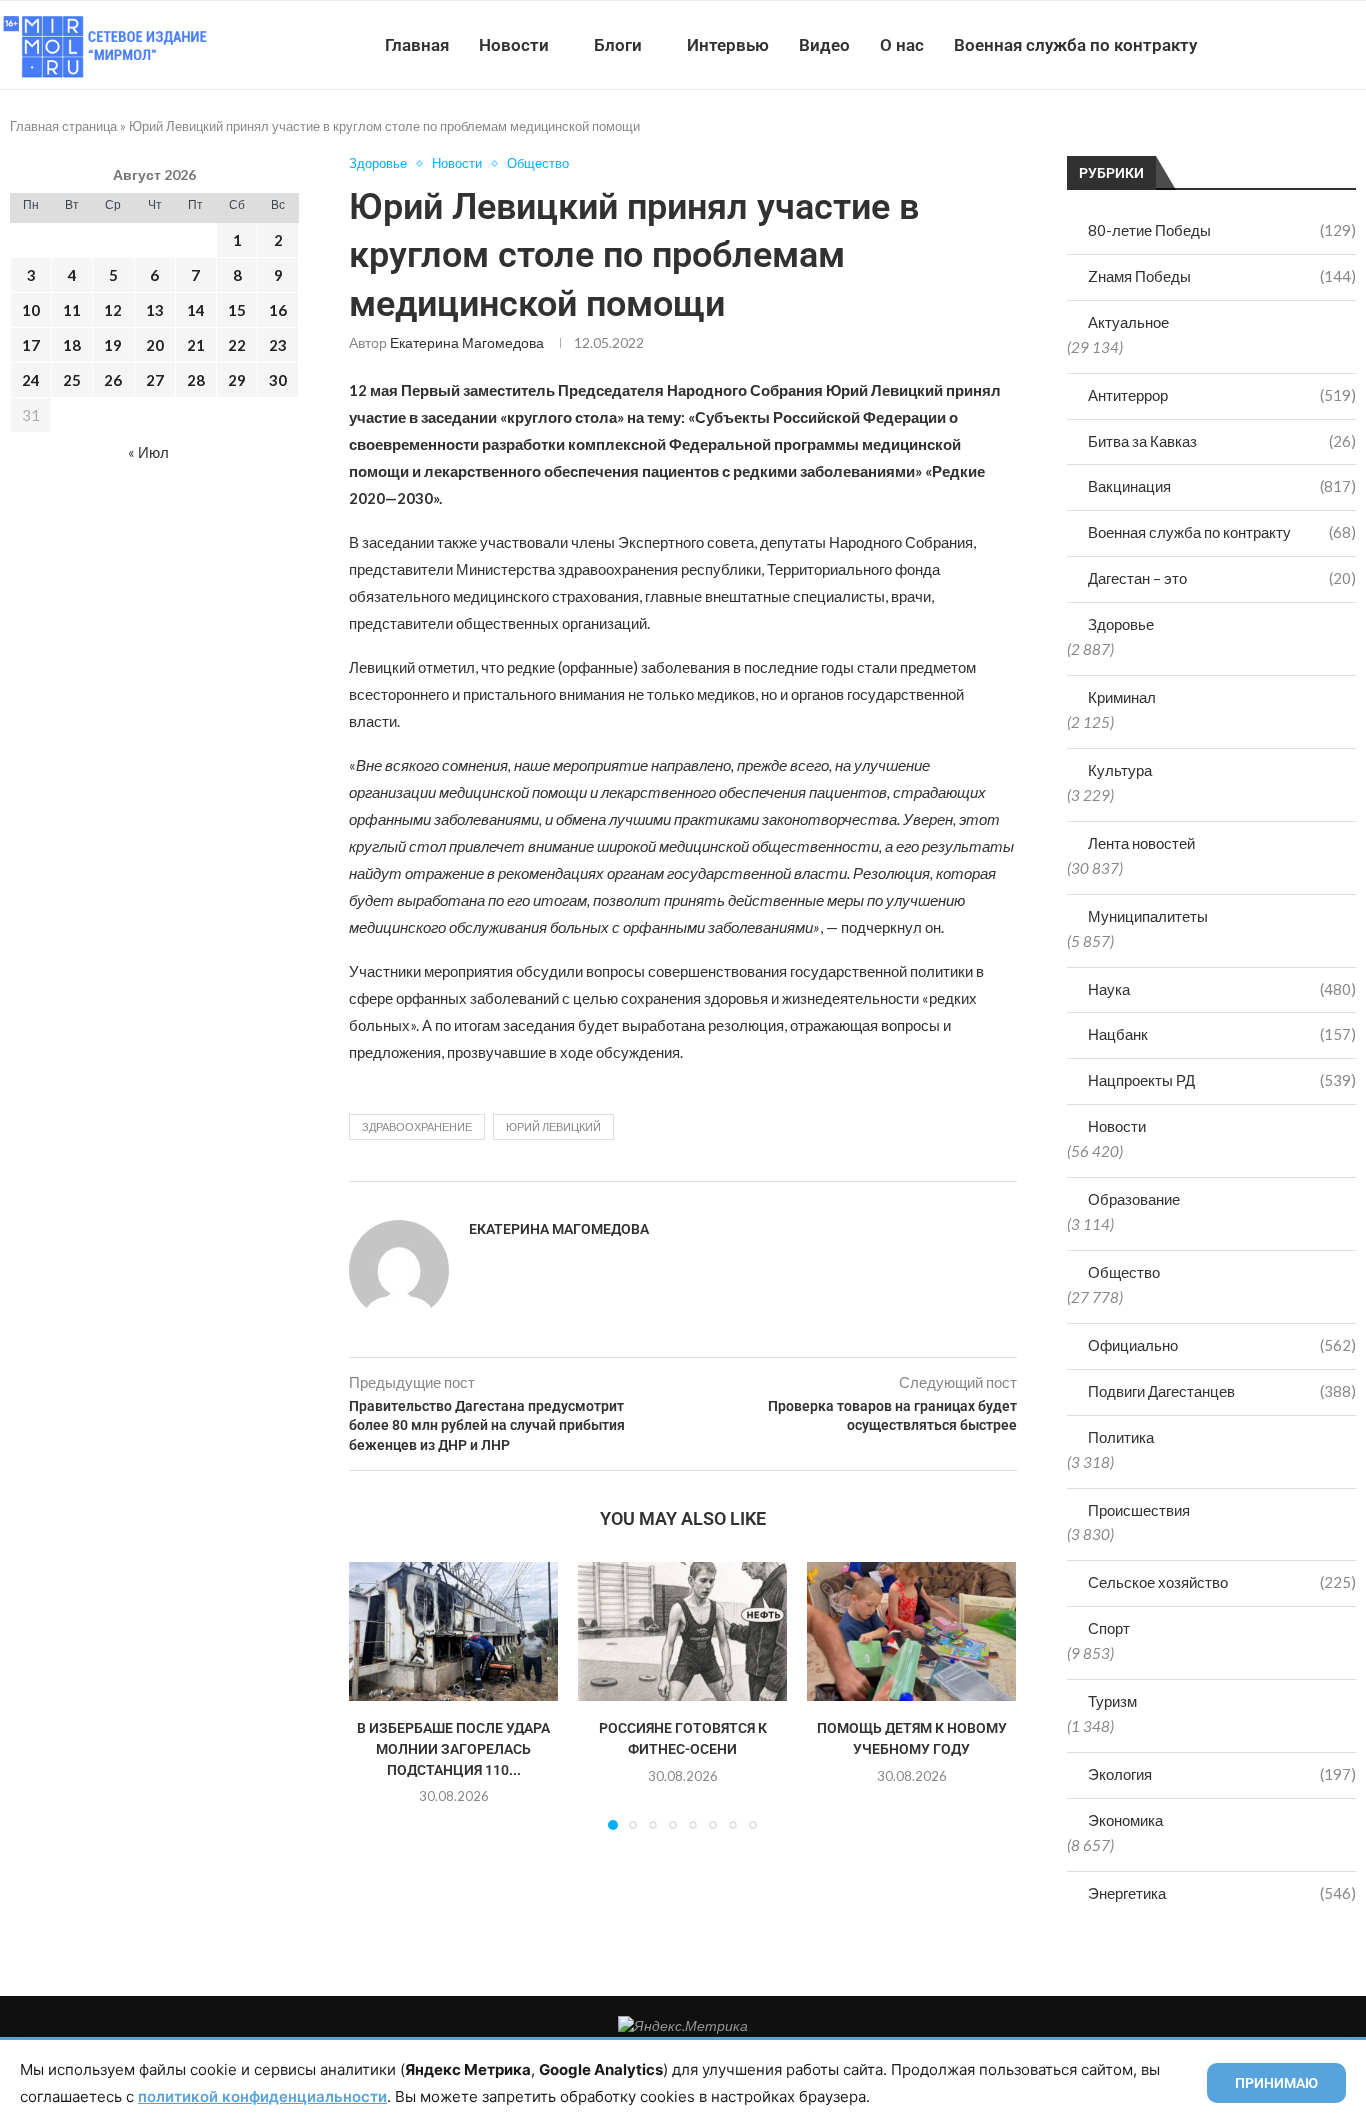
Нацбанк (1222, 1034)
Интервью (728, 45)
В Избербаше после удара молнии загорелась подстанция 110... (453, 1748)
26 (113, 380)
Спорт (1109, 1628)
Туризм (1112, 1701)
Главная (417, 45)
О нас (902, 45)
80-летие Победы (1222, 230)
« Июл (148, 452)
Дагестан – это (1222, 578)
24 (31, 380)
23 (278, 345)
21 (196, 345)
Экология (1222, 1774)
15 (237, 310)
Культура (1120, 770)
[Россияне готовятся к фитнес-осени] (682, 1631)
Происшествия (1139, 1510)
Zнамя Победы (1222, 276)
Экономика (1125, 1820)
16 (278, 310)
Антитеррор (1222, 395)
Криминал (1122, 697)
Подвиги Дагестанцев (1222, 1391)
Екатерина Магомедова (467, 342)
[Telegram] (1304, 45)
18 (72, 345)
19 (113, 345)
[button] (376, 1695)
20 (155, 345)
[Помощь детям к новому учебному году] (911, 1631)
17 (31, 345)
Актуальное (1128, 322)
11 (72, 310)
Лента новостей (1141, 843)
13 (155, 310)
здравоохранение (417, 1126)
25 (72, 380)
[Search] (1356, 45)
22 (237, 345)
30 (278, 380)
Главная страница (63, 126)
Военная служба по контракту (1075, 45)
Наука (1222, 989)
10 (31, 310)
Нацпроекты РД (1222, 1080)
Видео (824, 45)
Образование (1134, 1199)
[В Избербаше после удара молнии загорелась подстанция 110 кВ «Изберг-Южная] (453, 1631)
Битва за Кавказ (1222, 441)
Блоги (618, 45)
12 (113, 310)
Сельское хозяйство (1222, 1582)
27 (155, 380)
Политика (1121, 1437)
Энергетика (1222, 1893)
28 (196, 380)
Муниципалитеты (1148, 916)
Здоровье (1121, 624)
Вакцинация (1222, 486)
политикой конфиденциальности (262, 2096)
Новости (514, 45)
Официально (1222, 1345)
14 (196, 310)
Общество (1124, 1272)
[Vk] (1283, 45)
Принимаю (1276, 2083)
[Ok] (1325, 45)
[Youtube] (1262, 45)
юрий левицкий (553, 1126)
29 (237, 380)
